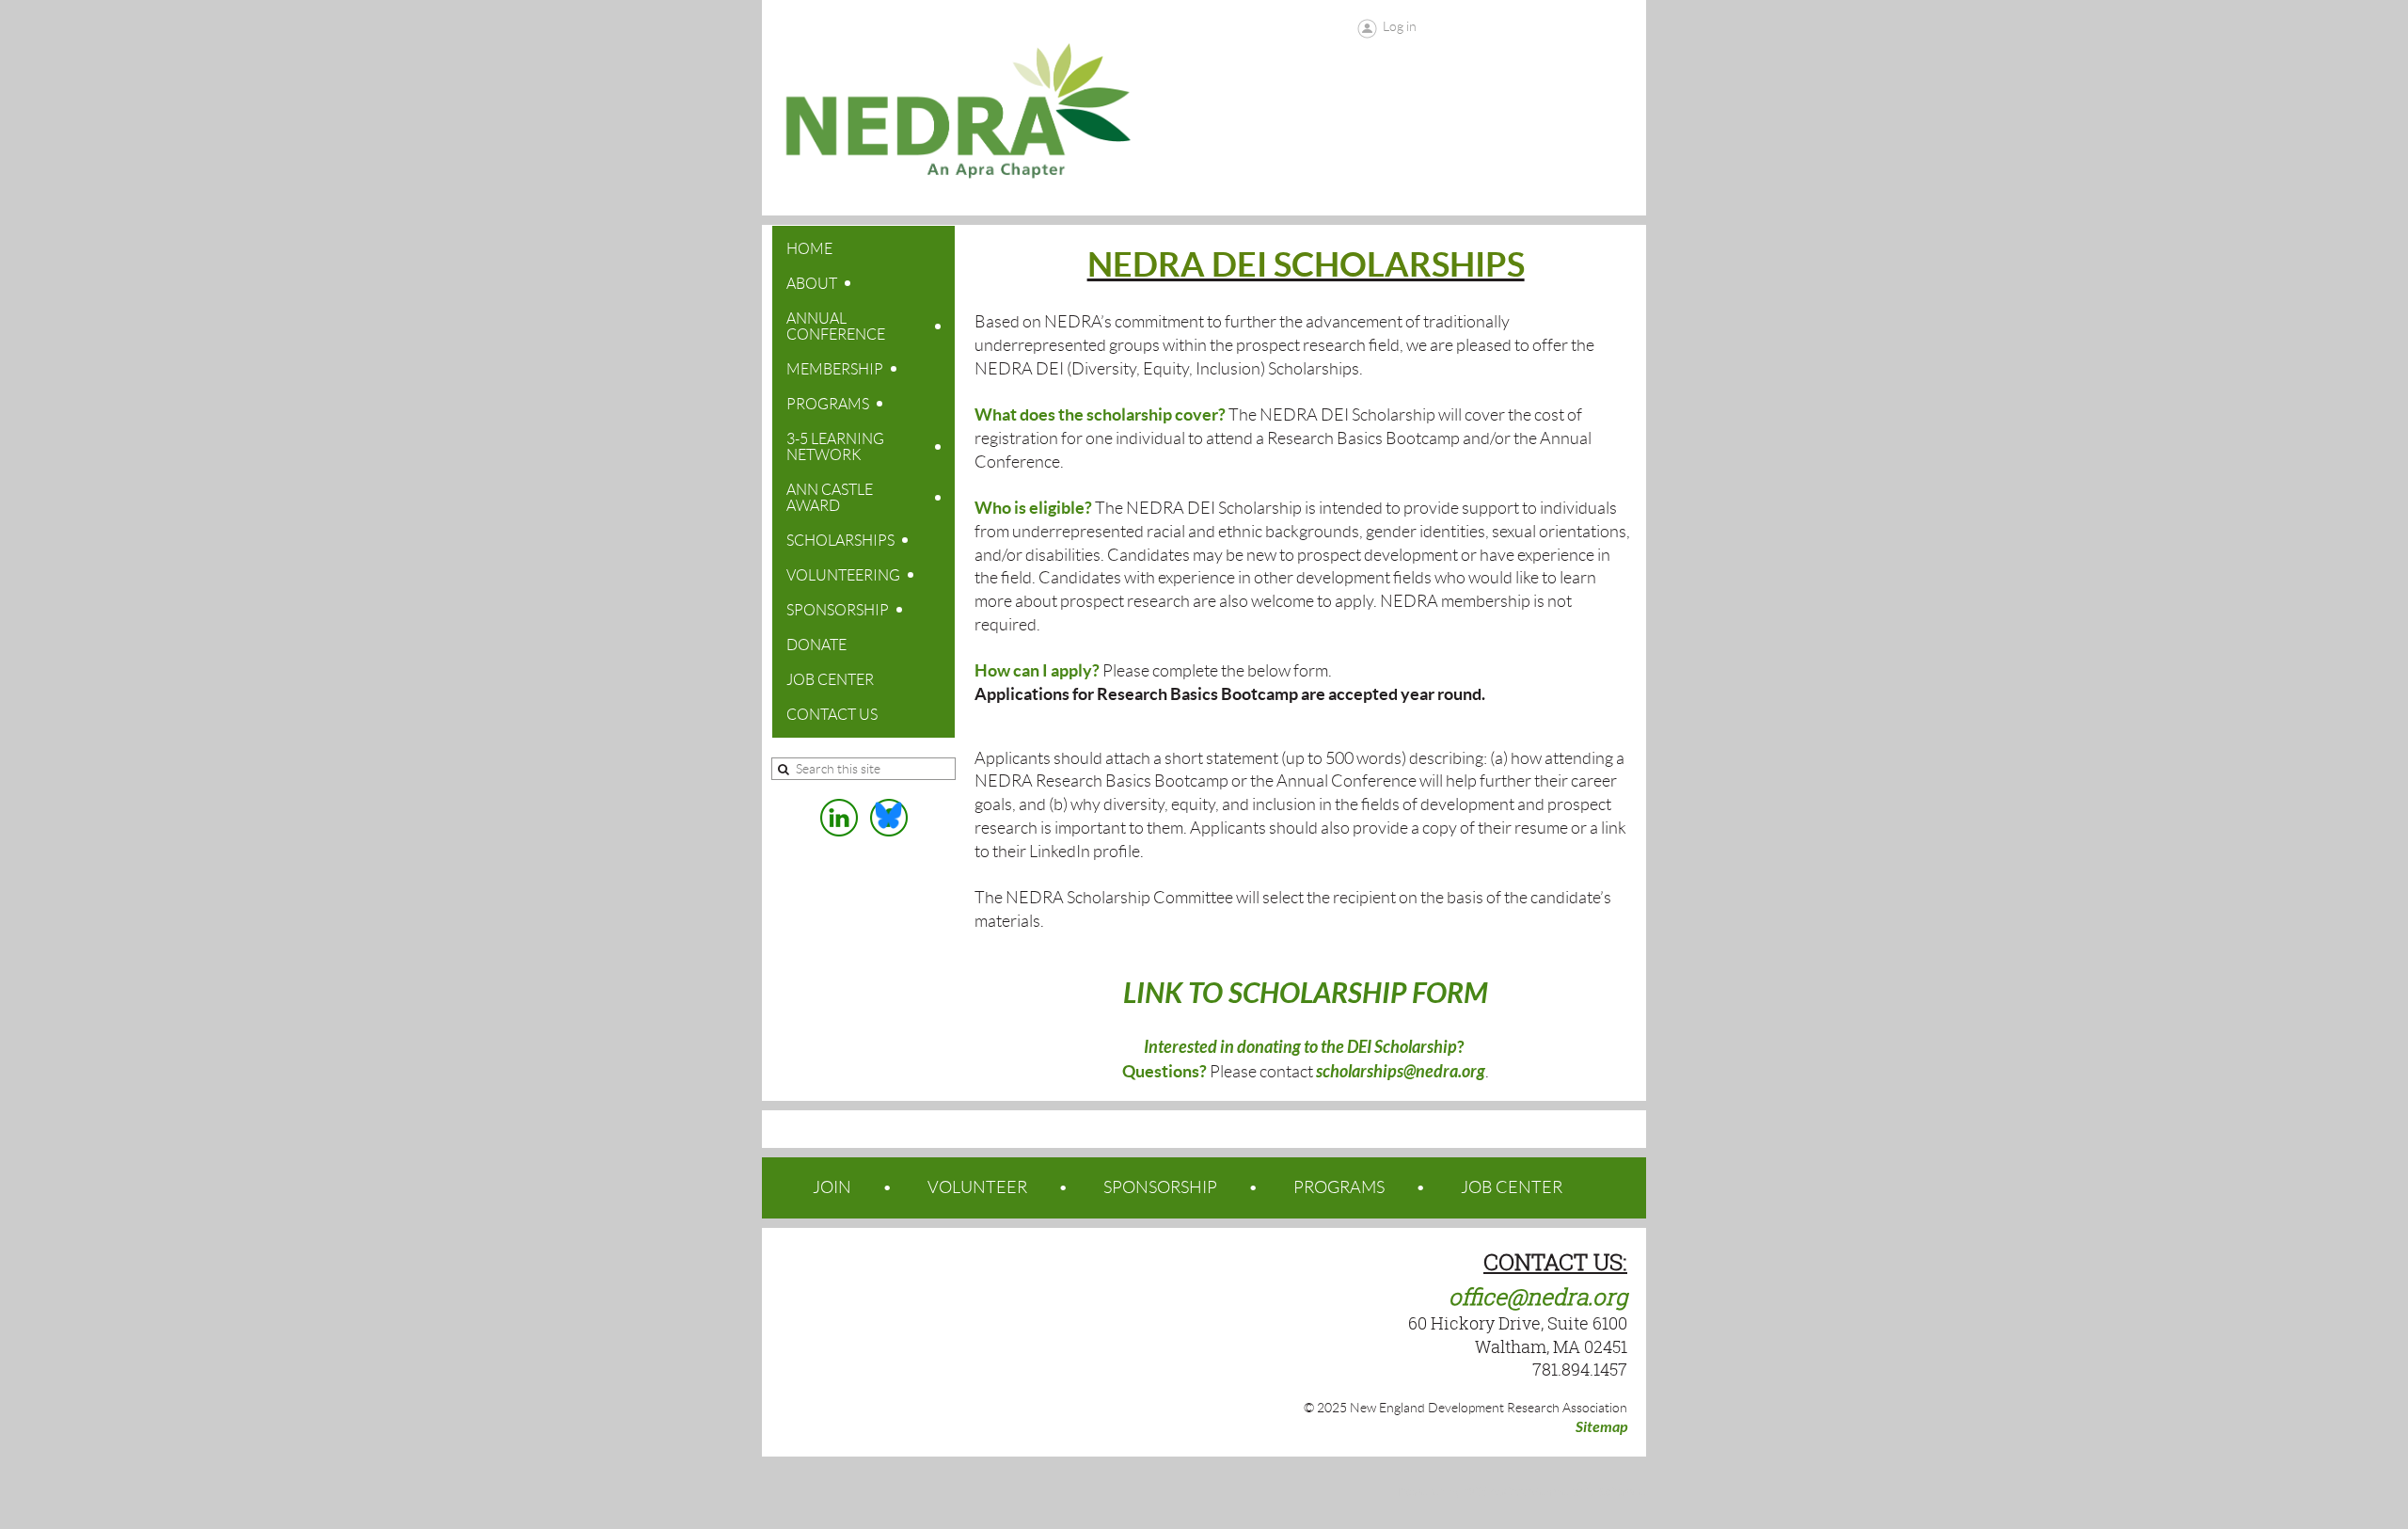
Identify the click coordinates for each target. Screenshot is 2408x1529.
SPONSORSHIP (1160, 1187)
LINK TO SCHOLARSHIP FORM (1306, 994)
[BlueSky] (889, 818)
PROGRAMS (1339, 1187)
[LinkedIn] (839, 818)
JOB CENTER (1512, 1187)
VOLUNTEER (977, 1187)
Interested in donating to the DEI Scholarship (1300, 1047)
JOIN (832, 1187)
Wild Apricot (1495, 1492)
